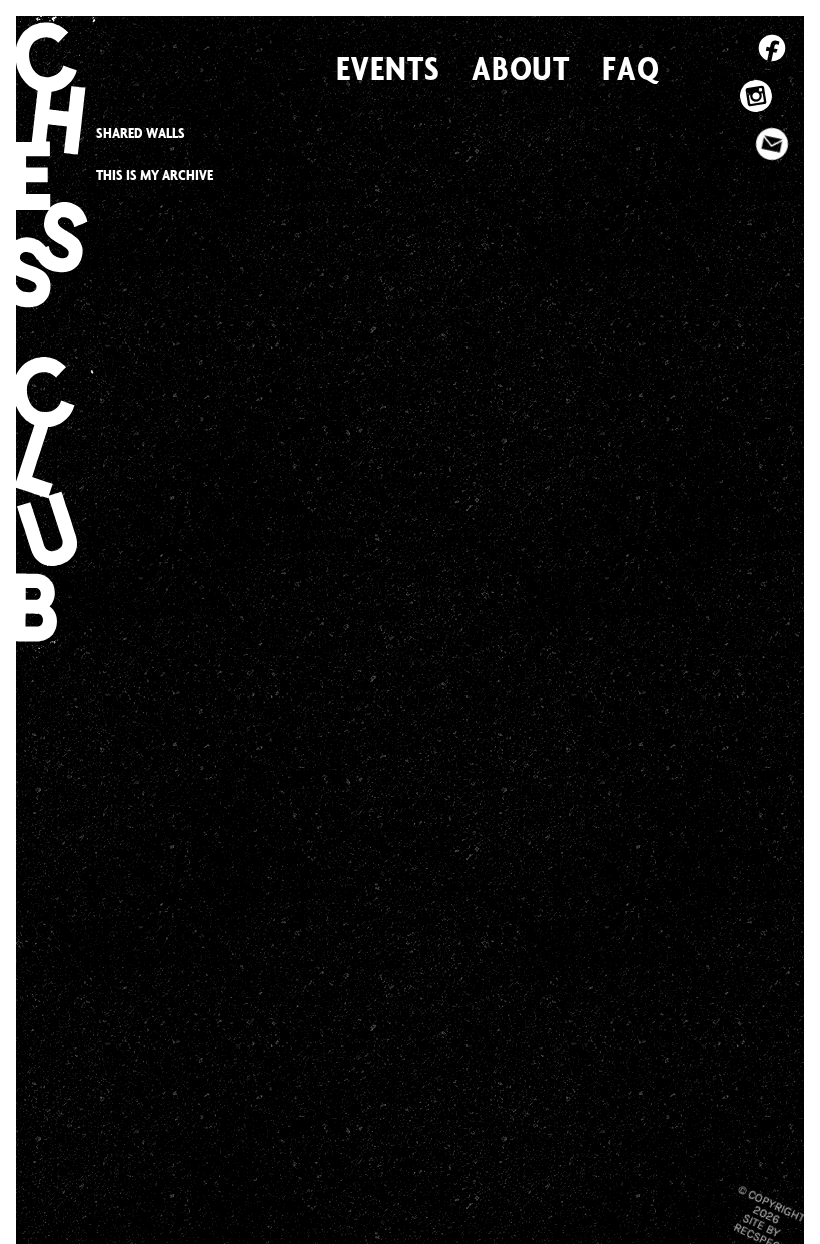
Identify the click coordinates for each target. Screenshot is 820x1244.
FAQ (631, 68)
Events (387, 68)
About (521, 68)
